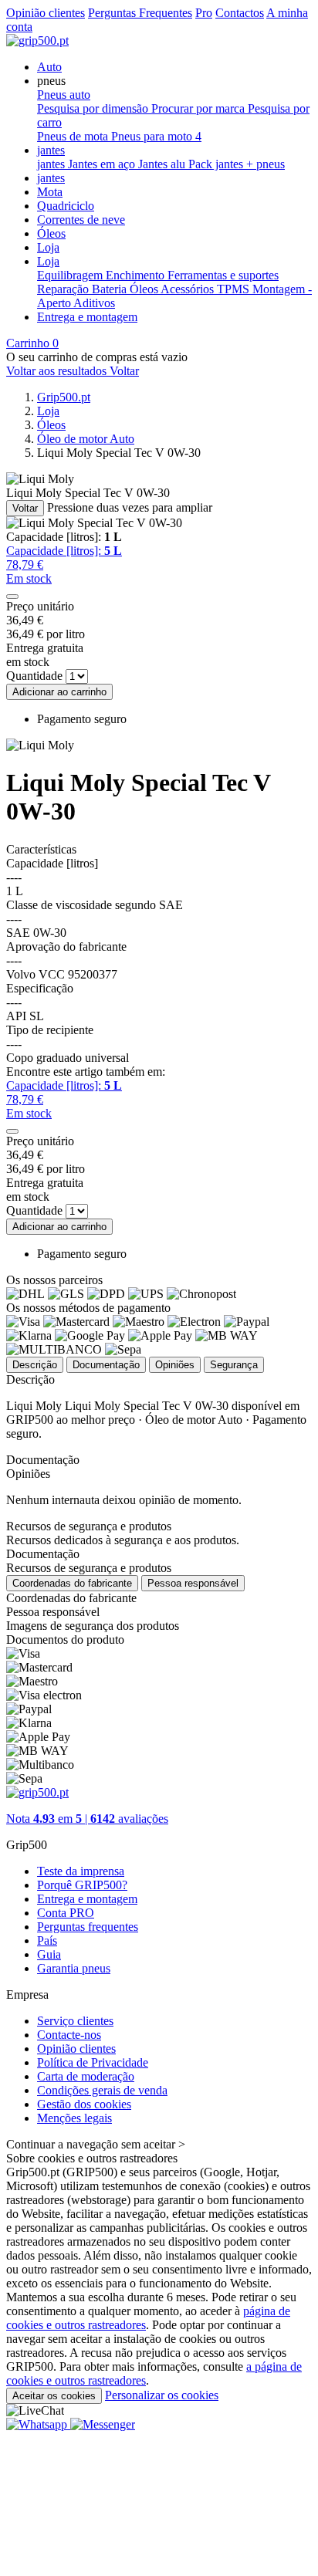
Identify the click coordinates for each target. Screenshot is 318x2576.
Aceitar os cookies (54, 2396)
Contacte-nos (69, 2035)
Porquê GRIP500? (82, 1885)
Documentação (106, 1365)
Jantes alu (163, 164)
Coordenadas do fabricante (72, 1583)
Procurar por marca (200, 108)
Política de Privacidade (93, 2062)
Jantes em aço (103, 164)
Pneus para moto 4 (156, 136)
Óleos (51, 233)
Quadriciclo (66, 206)
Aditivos (94, 303)
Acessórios (189, 289)
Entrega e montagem (87, 317)
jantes (52, 164)
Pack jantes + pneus (237, 164)
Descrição (35, 1365)
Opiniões (175, 1365)
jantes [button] (51, 150)
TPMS (235, 289)
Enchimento (137, 275)
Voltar (25, 508)
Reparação (64, 289)
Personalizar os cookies (162, 2395)
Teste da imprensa (81, 1871)
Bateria (111, 289)
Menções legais (74, 2118)
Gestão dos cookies (84, 2104)
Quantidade (34, 676)
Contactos (240, 13)
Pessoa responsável (193, 1583)
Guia (49, 1954)
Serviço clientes (75, 2021)
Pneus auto (64, 95)
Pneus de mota (74, 136)
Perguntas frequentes (88, 1927)
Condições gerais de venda (102, 2090)
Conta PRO (66, 1913)
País (47, 1940)
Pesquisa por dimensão (94, 108)
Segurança (234, 1365)
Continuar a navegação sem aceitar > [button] (96, 2144)
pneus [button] (51, 81)
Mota (50, 192)
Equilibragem (71, 275)
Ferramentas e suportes (223, 275)
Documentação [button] (43, 1554)
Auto (49, 67)
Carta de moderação (86, 2076)
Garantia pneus (74, 1968)
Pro (204, 13)
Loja (48, 247)
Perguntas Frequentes (140, 13)
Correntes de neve (81, 220)
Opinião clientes (46, 13)
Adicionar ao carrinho (59, 692)
